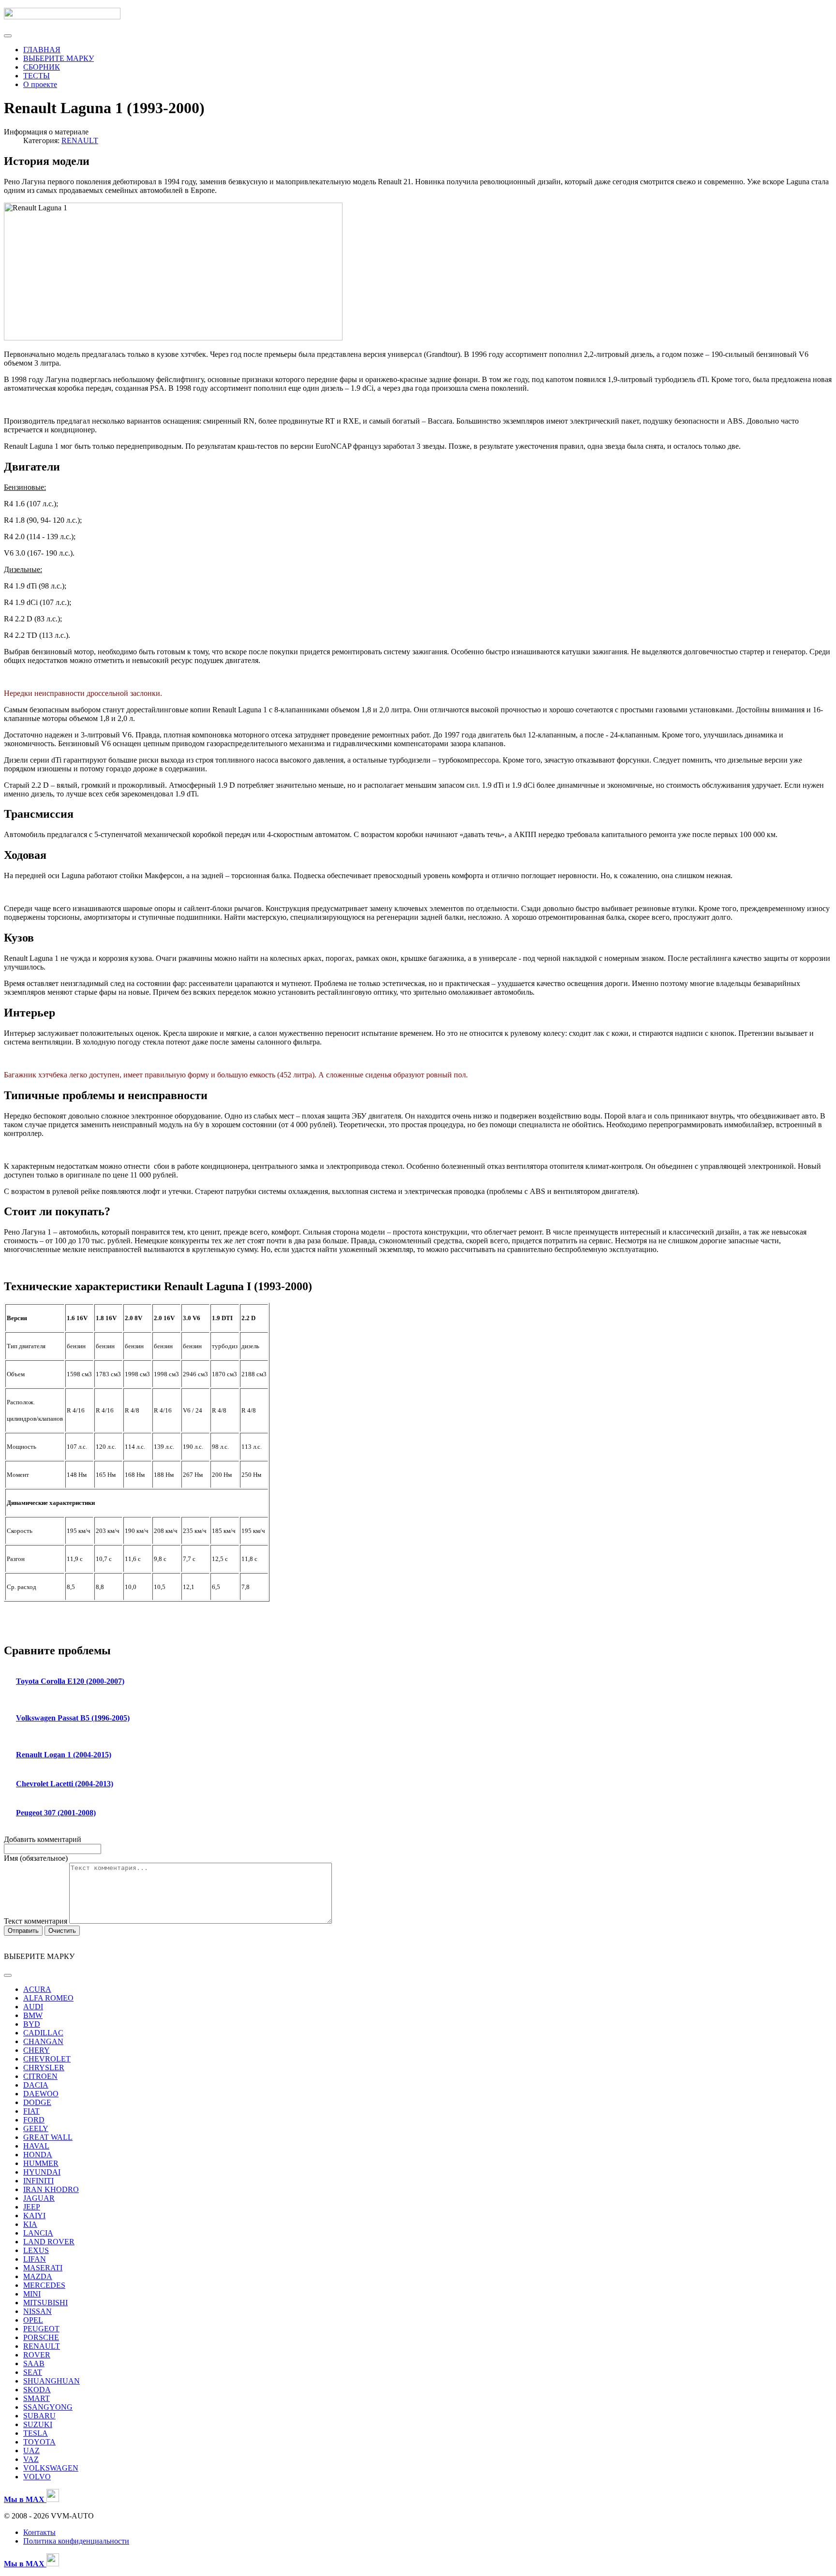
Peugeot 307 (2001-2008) (56, 1813)
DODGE (37, 2102)
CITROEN (40, 2076)
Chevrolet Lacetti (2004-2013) (65, 1784)
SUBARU (39, 2416)
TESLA (36, 2433)
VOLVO (37, 2477)
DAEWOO (41, 2094)
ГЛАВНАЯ (42, 50)
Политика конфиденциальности (76, 2541)
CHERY (37, 2050)
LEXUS (36, 2250)
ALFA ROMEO (48, 1998)
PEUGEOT (41, 2329)
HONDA (38, 2155)
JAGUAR (39, 2198)
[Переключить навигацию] (8, 36)
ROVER (37, 2355)
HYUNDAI (42, 2172)
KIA (30, 2224)
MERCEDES (44, 2285)
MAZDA (38, 2276)
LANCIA (38, 2233)
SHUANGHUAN (52, 2381)
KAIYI (34, 2215)
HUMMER (41, 2163)
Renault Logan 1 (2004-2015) (64, 1755)
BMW (33, 2015)
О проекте (40, 84)
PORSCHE (41, 2337)
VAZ (31, 2459)
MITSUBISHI (45, 2303)
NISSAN (37, 2311)
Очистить (62, 1931)
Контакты (39, 2532)
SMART (37, 2398)
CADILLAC (43, 2033)
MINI (32, 2294)
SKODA (37, 2390)
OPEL (33, 2320)
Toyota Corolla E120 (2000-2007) (70, 1681)
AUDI (33, 2007)
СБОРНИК (42, 67)
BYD (32, 2024)
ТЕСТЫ (37, 76)
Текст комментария (37, 1921)
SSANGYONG (48, 2407)
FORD (34, 2120)
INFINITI (38, 2181)
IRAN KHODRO (51, 2189)
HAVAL (36, 2146)
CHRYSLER (44, 2068)
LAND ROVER (49, 2242)
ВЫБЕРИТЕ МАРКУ (59, 58)
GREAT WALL (48, 2137)
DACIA (36, 2085)
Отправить (23, 1931)
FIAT (31, 2111)
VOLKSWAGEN (51, 2468)
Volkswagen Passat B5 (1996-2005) (73, 1718)
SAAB (34, 2363)
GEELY (36, 2128)
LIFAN (35, 2259)
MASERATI (43, 2268)
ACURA (37, 1989)
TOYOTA (39, 2442)
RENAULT (80, 140)
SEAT (33, 2372)
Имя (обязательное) (36, 1858)
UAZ (31, 2451)
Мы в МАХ (25, 2564)
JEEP (32, 2207)
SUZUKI (38, 2424)
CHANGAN (43, 2041)
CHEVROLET (47, 2059)
